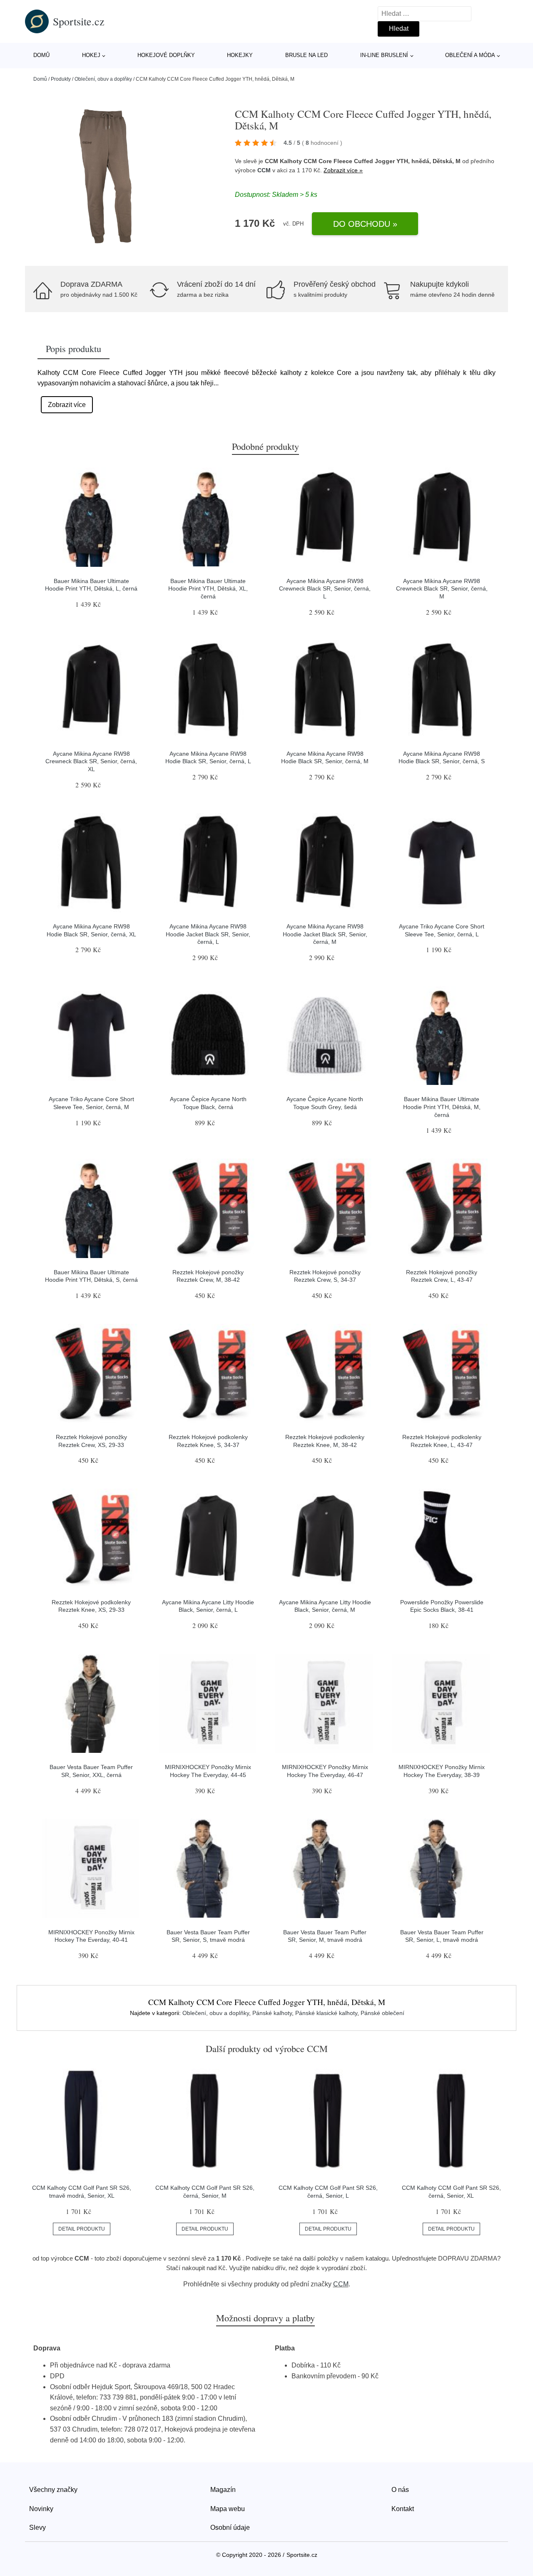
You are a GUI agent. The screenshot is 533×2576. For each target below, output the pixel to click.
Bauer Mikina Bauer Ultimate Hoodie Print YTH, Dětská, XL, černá (208, 589)
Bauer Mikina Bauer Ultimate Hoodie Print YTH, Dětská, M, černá (442, 1107)
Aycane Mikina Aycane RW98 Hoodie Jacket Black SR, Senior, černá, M (325, 934)
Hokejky (240, 55)
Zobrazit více (67, 405)
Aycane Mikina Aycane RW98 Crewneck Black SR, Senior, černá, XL (91, 761)
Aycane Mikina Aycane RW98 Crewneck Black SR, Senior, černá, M (442, 589)
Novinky (41, 2509)
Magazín (223, 2490)
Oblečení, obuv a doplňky (103, 79)
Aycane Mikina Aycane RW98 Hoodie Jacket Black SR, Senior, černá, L (208, 934)
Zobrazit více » (343, 170)
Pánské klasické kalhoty (326, 2013)
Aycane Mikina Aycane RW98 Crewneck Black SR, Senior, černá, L (325, 589)
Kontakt (403, 2509)
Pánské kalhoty (272, 2013)
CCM (264, 170)
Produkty (61, 79)
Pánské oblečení (382, 2013)
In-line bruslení (384, 55)
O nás (400, 2490)
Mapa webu (228, 2509)
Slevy (37, 2528)
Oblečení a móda (470, 55)
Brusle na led (306, 55)
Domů (41, 55)
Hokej (91, 55)
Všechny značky (53, 2490)
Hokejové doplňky (166, 55)
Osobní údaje (230, 2528)
